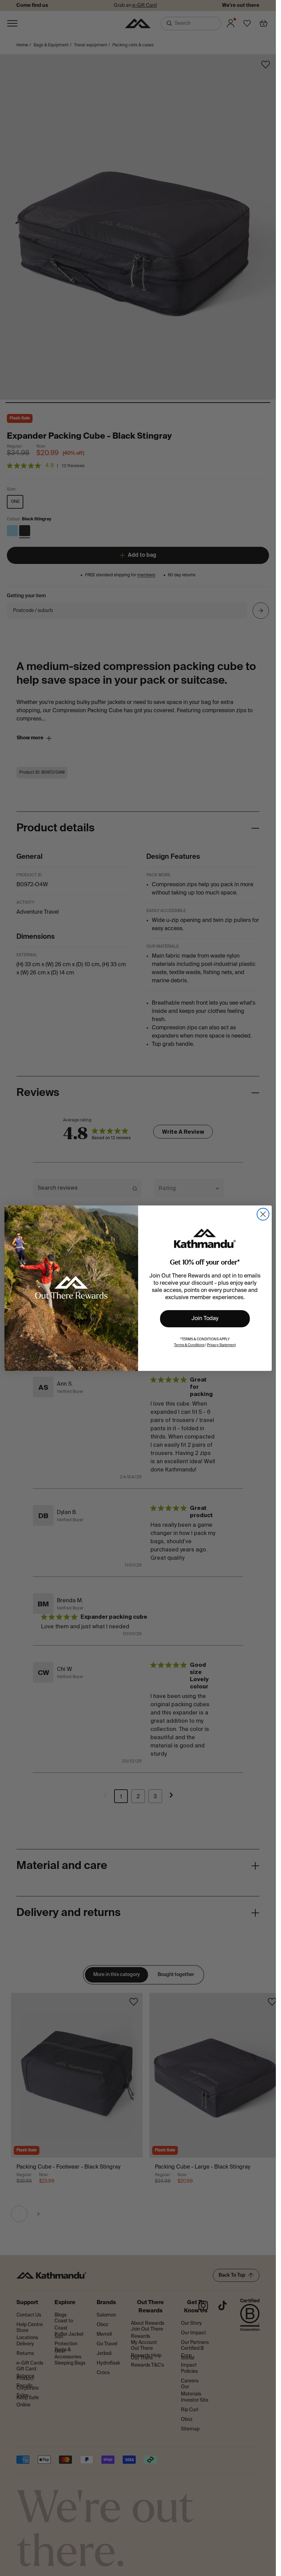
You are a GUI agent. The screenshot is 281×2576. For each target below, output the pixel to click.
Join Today (205, 1319)
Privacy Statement (221, 1345)
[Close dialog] (263, 1214)
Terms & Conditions (189, 1345)
